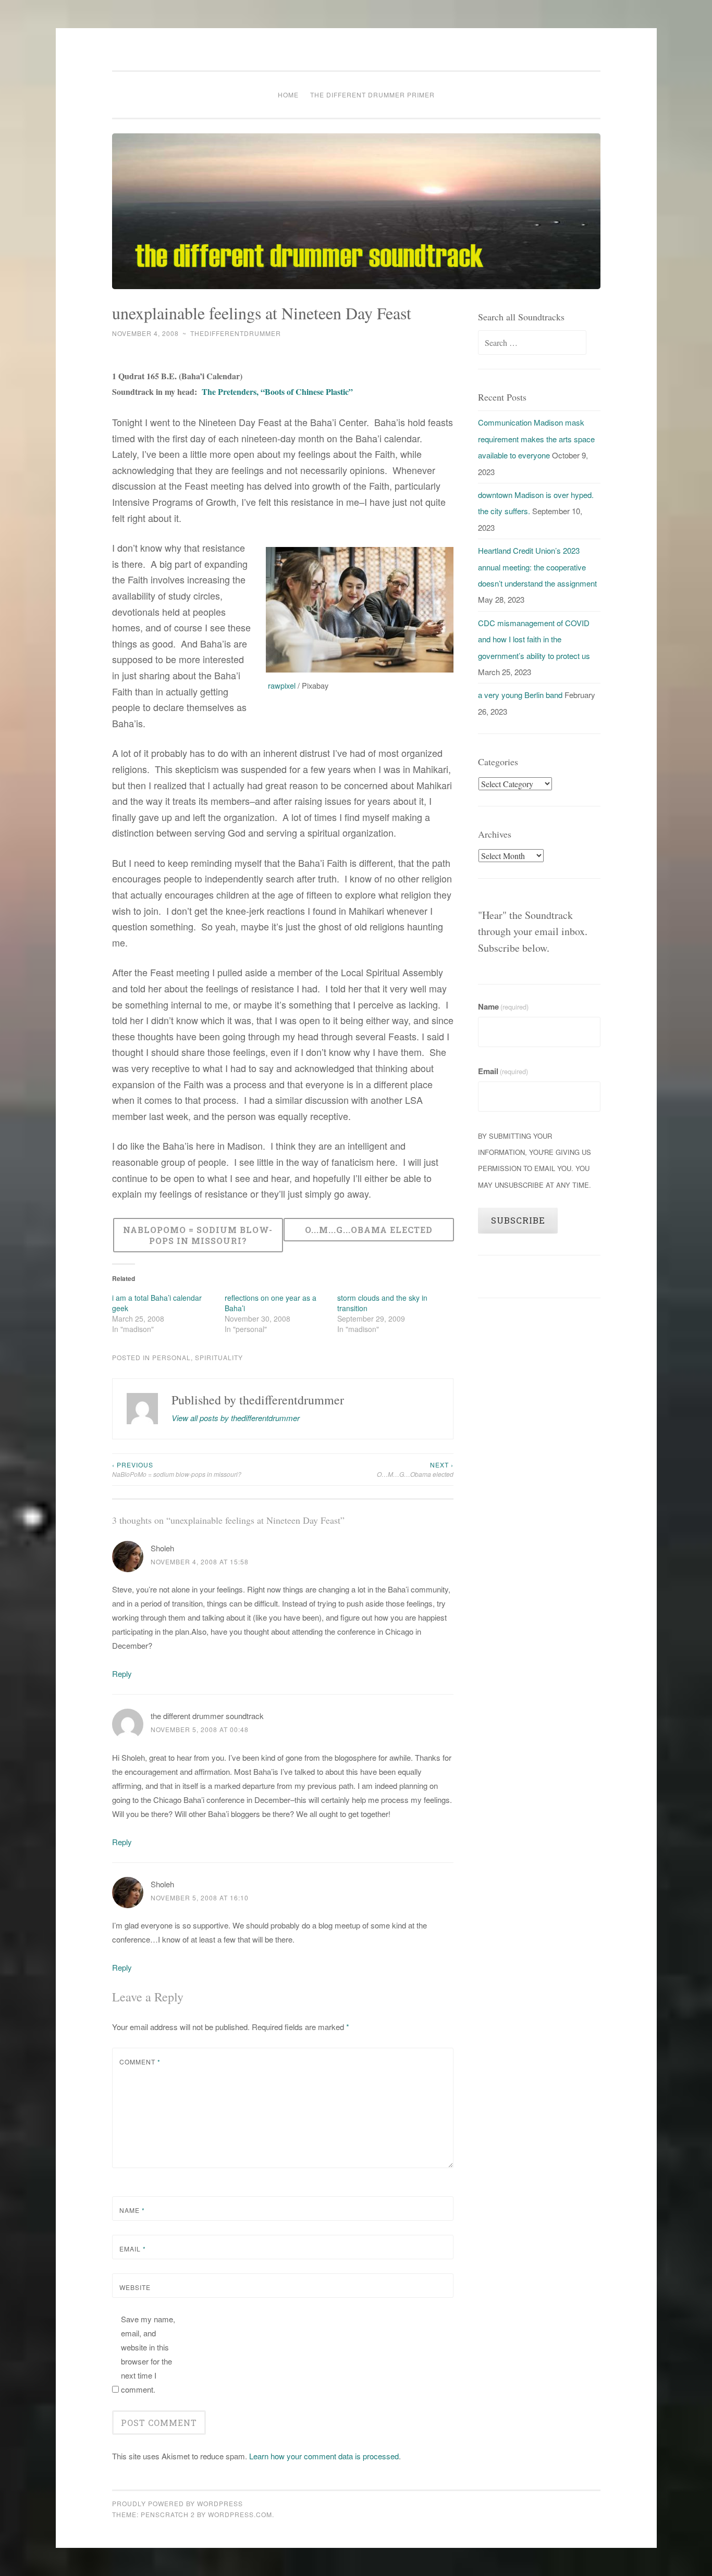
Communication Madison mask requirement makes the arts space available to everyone (536, 439)
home (288, 95)
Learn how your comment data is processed (324, 2456)
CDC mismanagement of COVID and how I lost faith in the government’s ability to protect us (534, 639)
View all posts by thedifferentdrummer (236, 1418)
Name (132, 2210)
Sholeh (162, 1548)
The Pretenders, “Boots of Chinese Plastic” (277, 391)
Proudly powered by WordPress (177, 2503)
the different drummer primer (372, 95)
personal (171, 1357)
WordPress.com (240, 2514)
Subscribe (518, 1220)
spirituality (219, 1357)
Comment (140, 2062)
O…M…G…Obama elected (415, 1469)
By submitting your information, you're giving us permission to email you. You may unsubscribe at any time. (535, 1160)
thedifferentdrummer (236, 333)
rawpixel (282, 685)
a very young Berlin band (520, 695)
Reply (122, 1673)
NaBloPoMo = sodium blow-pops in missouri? (177, 1469)
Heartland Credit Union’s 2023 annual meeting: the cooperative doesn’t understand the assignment (537, 567)
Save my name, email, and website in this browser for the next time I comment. (148, 2354)
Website (135, 2287)
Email (133, 2249)
